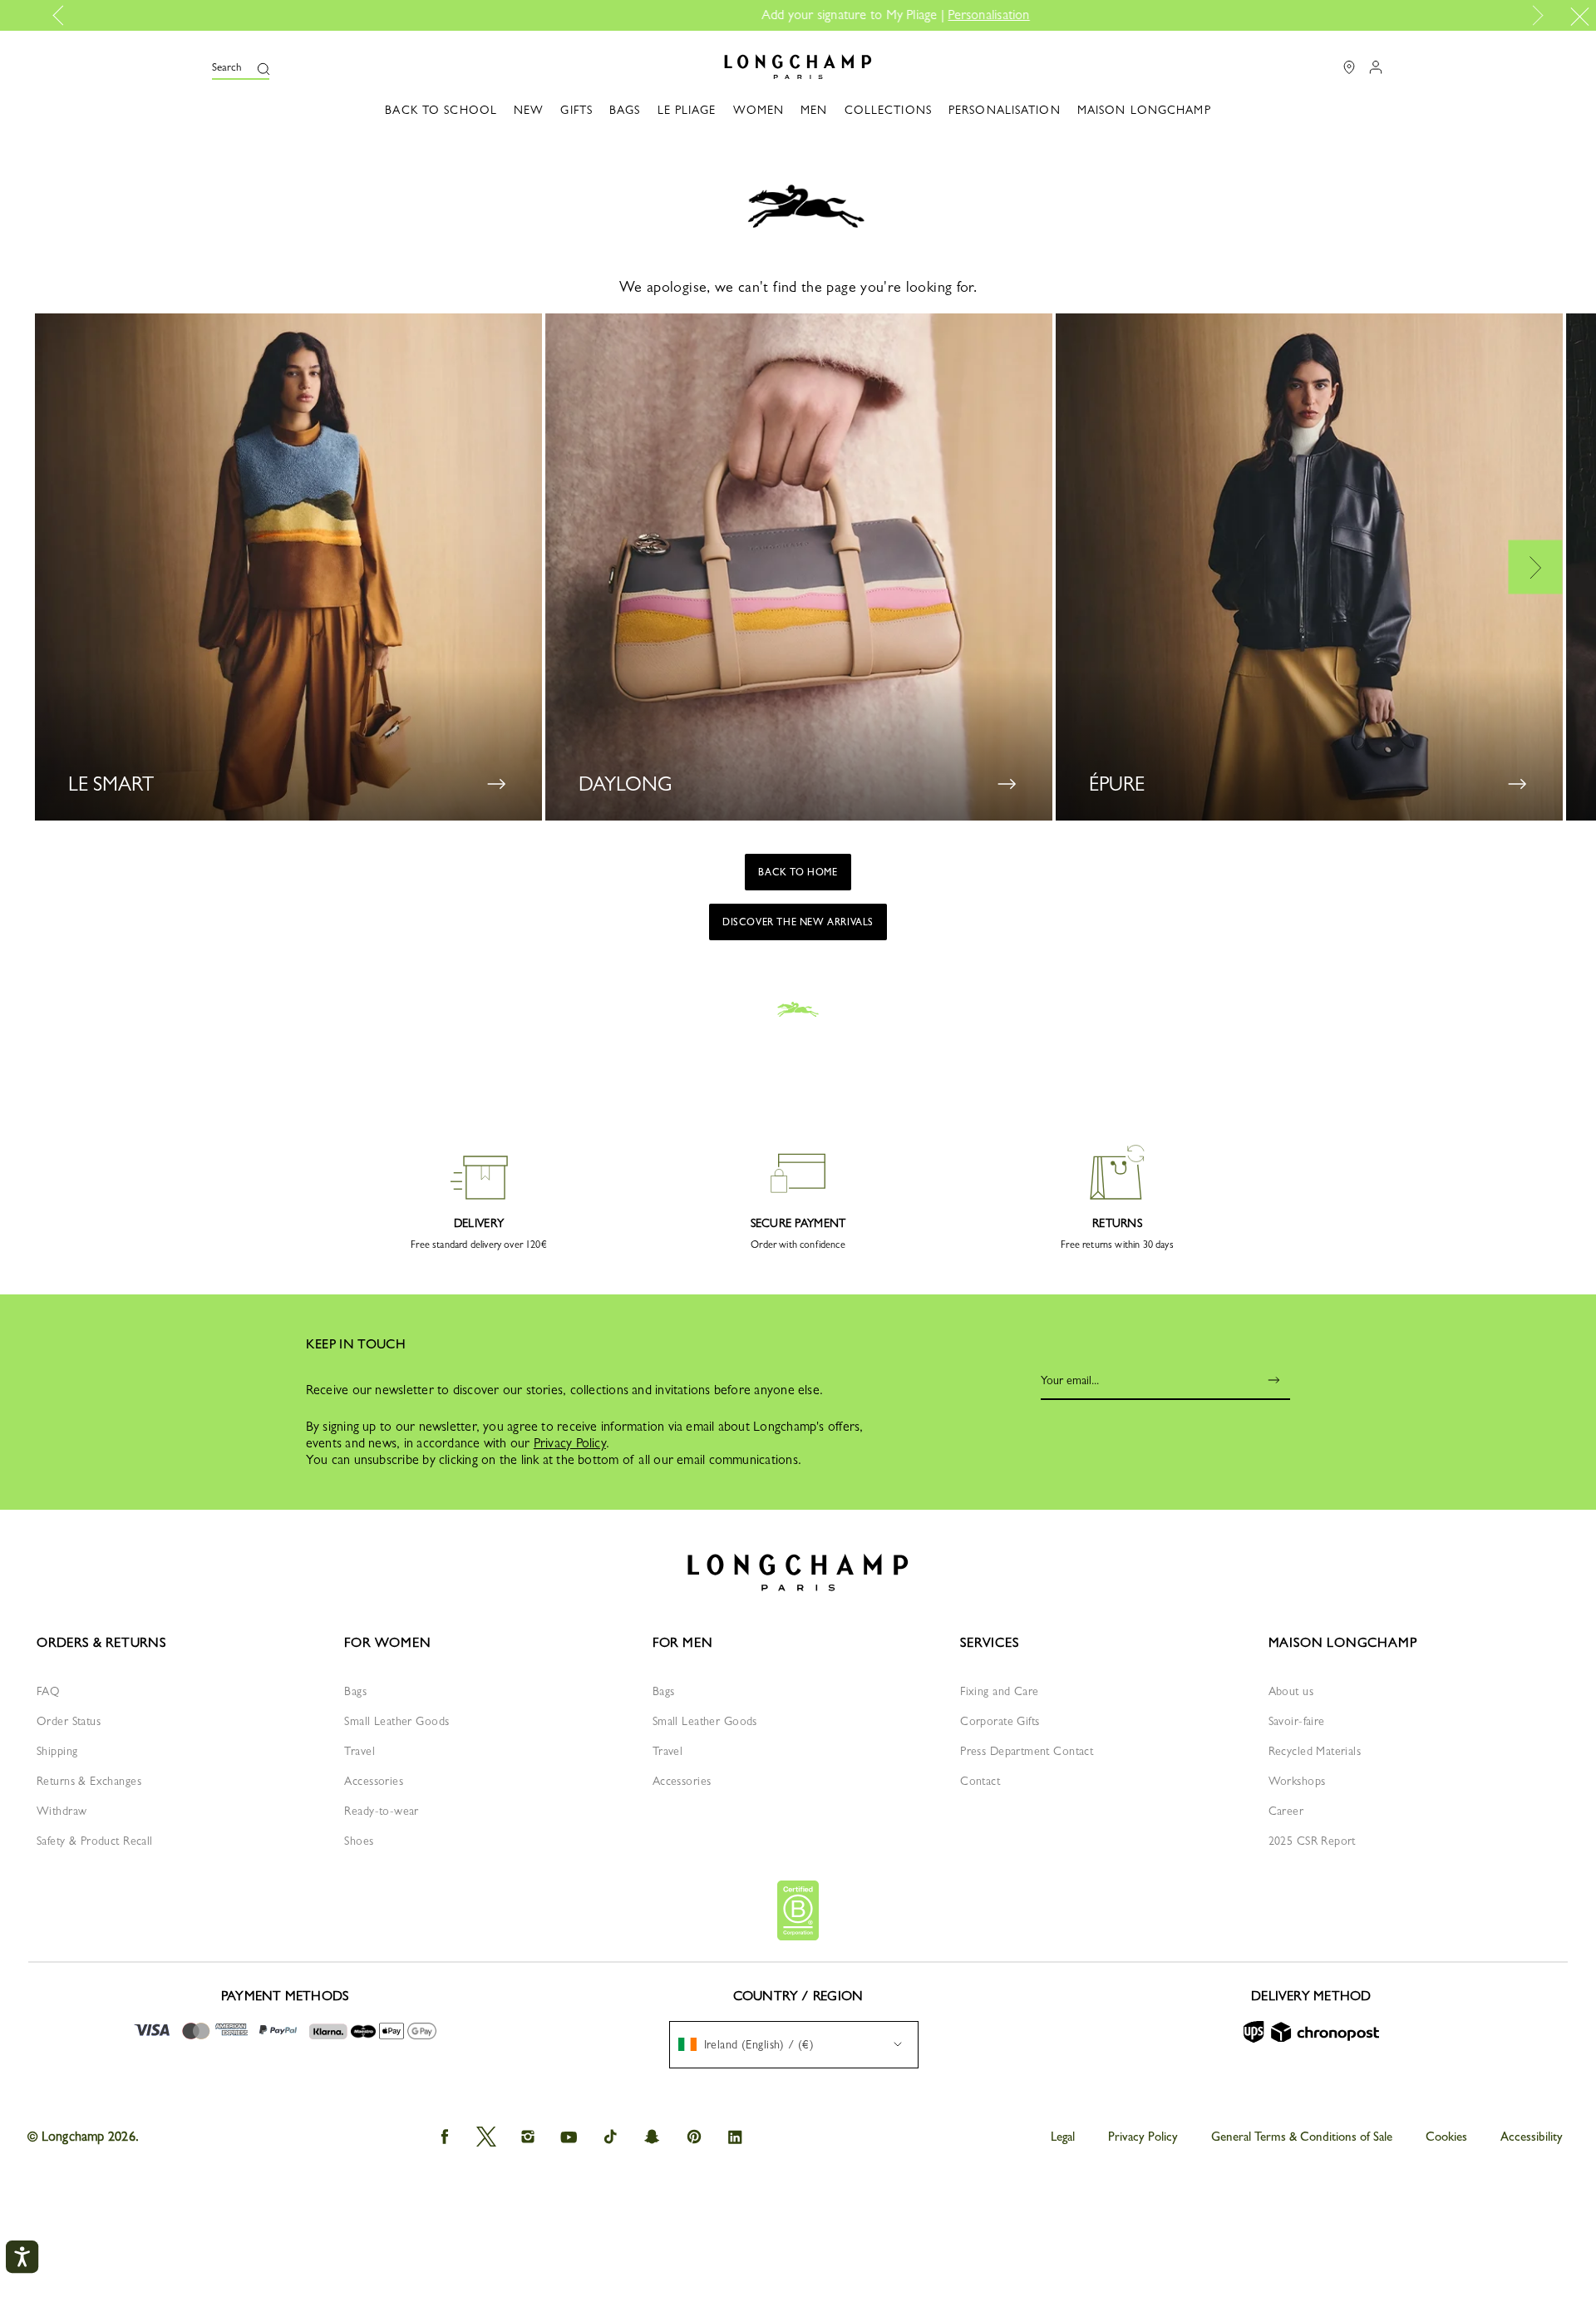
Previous (64, 16)
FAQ (48, 1691)
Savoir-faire (1297, 1721)
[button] (241, 67)
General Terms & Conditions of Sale (1302, 2137)
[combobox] (794, 2045)
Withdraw (62, 1811)
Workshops (1297, 1781)
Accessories (374, 1781)
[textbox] (754, 2044)
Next (1534, 16)
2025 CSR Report (1312, 1841)
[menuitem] (794, 2045)
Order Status (69, 1721)
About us (1291, 1691)
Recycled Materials (1315, 1751)
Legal (1063, 2137)
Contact (980, 1781)
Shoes (359, 1841)
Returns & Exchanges (89, 1781)
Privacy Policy (570, 1443)
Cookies (1446, 2137)
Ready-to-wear (381, 1811)
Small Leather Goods (397, 1721)
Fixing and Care (999, 1691)
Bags (355, 1691)
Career (1286, 1811)
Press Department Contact (1027, 1751)
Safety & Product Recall (95, 1841)
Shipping (57, 1751)
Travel (360, 1751)
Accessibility (1532, 2137)
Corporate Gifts (1000, 1721)
